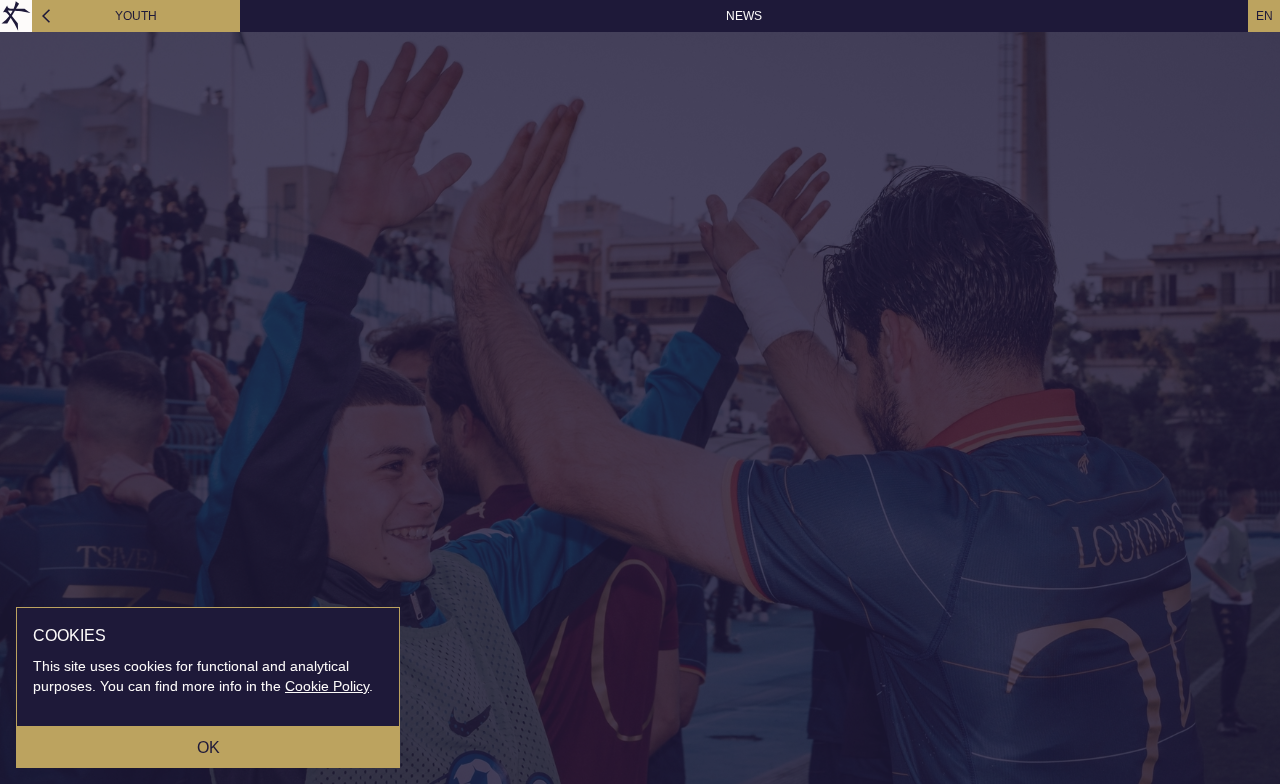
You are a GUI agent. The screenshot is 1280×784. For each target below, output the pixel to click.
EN (1264, 16)
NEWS (744, 16)
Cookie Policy (327, 686)
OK (208, 747)
